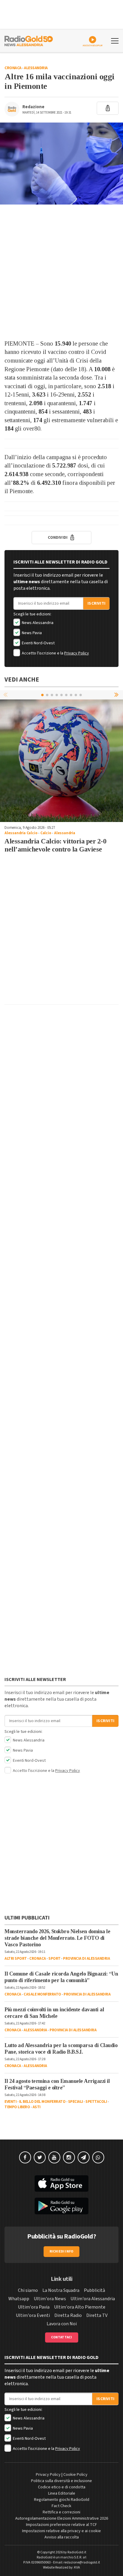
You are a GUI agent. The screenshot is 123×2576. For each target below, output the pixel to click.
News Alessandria (37, 623)
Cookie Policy (75, 2475)
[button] (117, 695)
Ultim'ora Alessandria (93, 2299)
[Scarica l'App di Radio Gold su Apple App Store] (61, 2184)
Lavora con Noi (62, 2324)
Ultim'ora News (50, 2299)
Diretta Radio (68, 2315)
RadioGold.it (77, 2552)
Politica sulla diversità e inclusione (61, 2481)
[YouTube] (54, 2157)
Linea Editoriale (62, 2493)
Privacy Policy (77, 653)
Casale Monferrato (42, 1994)
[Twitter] (40, 2157)
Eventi (10, 2102)
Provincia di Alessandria (86, 1959)
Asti (37, 2107)
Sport (54, 1959)
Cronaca (13, 68)
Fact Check (61, 2506)
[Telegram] (84, 2157)
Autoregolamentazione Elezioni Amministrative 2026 (62, 2518)
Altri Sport (16, 1959)
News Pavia (31, 633)
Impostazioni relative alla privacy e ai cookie (61, 2531)
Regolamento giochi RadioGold (62, 2500)
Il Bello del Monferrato (42, 2102)
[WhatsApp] (98, 2157)
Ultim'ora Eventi (33, 2315)
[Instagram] (69, 2157)
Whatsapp (19, 2299)
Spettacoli (96, 2102)
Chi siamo (28, 2290)
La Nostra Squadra (61, 2290)
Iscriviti (96, 603)
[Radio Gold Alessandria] (29, 40)
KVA (77, 2568)
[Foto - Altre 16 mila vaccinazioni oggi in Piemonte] (61, 164)
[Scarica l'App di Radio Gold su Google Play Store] (61, 2206)
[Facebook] (25, 2157)
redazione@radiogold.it (82, 2562)
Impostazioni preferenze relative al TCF (61, 2525)
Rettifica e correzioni (61, 2512)
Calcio (46, 833)
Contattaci (62, 2337)
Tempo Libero (17, 2107)
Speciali (76, 2102)
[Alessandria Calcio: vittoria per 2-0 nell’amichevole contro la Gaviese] (61, 761)
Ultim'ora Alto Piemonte (80, 2307)
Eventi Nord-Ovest (38, 643)
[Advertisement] (61, 272)
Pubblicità (94, 2290)
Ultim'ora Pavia (34, 2307)
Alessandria (36, 68)
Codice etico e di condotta (62, 2487)
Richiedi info (62, 2251)
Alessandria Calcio (21, 833)
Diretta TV (97, 2315)
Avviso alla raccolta (62, 2537)
